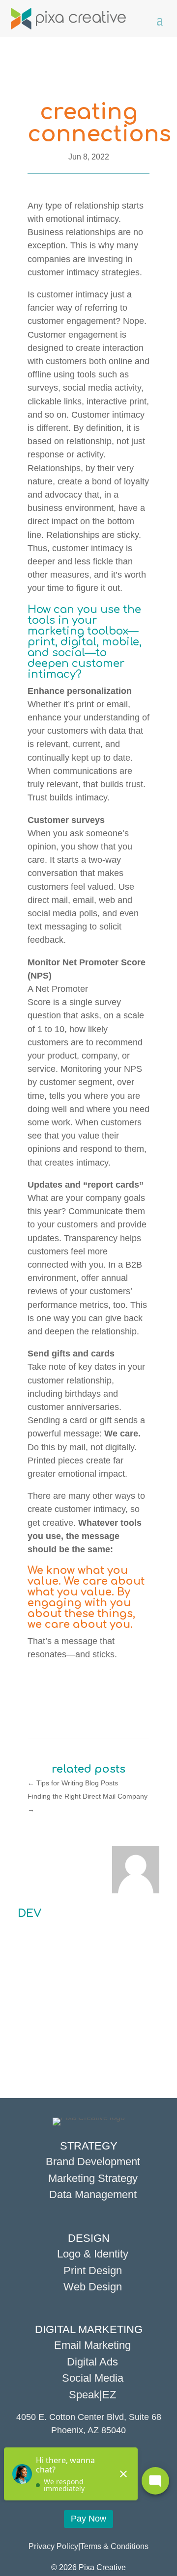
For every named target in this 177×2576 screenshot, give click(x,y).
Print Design (93, 2271)
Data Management (93, 2194)
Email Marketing (92, 2345)
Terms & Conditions (114, 2546)
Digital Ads (92, 2362)
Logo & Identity (93, 2254)
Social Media (93, 2378)
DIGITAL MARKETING (89, 2329)
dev (29, 1913)
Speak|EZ (92, 2395)
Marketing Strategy (93, 2178)
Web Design (93, 2287)
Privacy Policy (53, 2546)
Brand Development (93, 2162)
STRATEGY (89, 2146)
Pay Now (88, 2519)
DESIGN (89, 2238)
